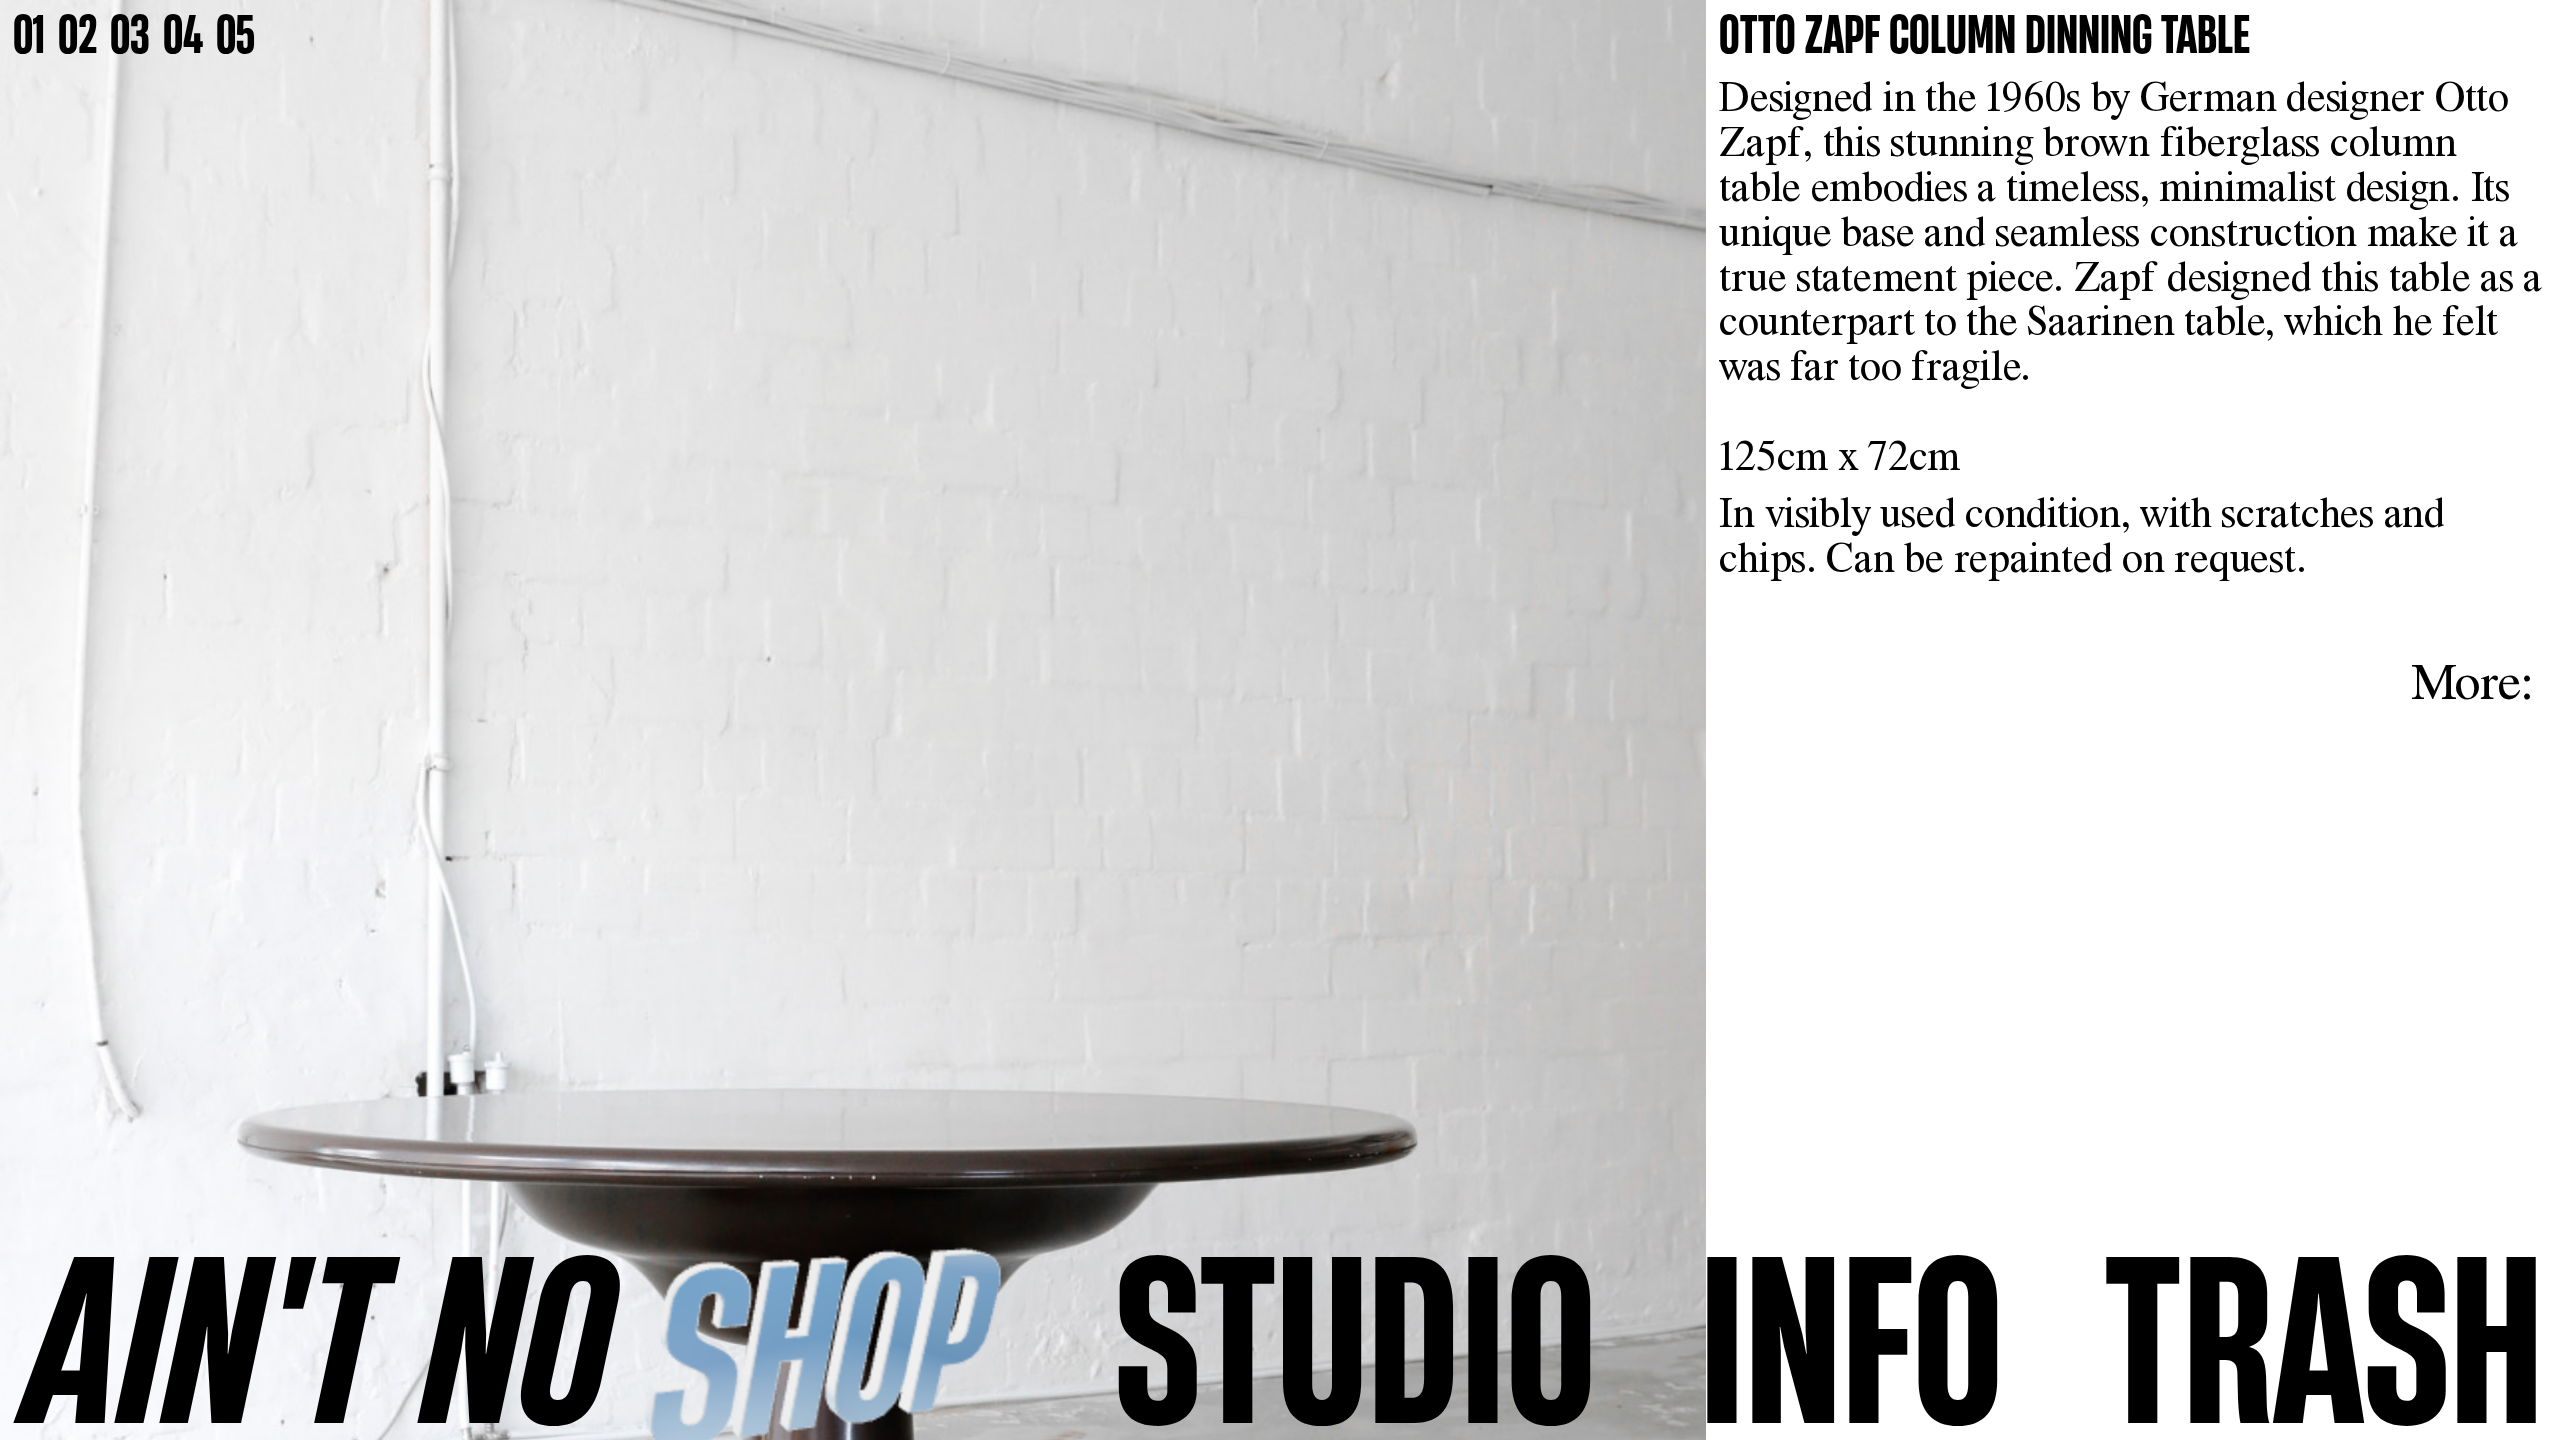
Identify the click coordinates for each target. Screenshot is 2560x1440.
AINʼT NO (319, 1336)
